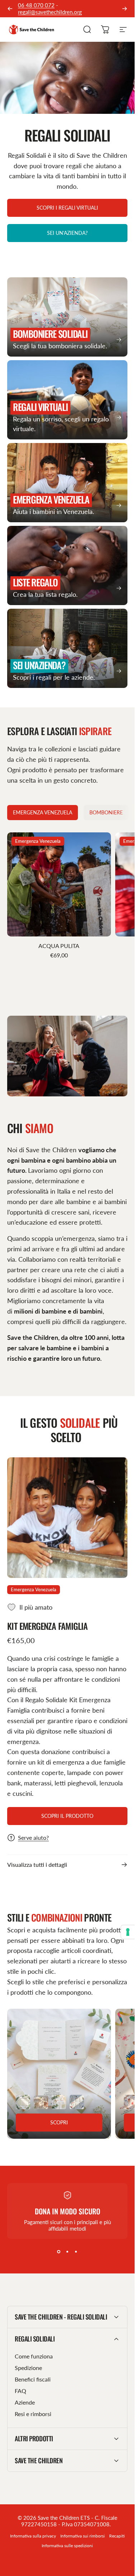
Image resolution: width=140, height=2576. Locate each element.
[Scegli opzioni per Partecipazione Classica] (23, 2102)
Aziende (25, 2402)
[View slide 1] (59, 2252)
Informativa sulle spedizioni (67, 2546)
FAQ (20, 2391)
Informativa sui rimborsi (83, 2536)
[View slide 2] (67, 2252)
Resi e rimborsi (33, 2414)
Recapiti (117, 2536)
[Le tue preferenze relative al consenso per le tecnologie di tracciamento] (128, 1932)
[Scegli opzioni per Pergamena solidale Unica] (77, 2102)
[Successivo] (125, 9)
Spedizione (28, 2368)
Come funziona (34, 2356)
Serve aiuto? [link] (33, 1837)
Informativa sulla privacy (33, 2536)
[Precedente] (10, 9)
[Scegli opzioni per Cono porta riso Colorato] (59, 2102)
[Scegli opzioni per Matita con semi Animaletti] (131, 2102)
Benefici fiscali (33, 2379)
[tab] (43, 813)
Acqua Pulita (59, 946)
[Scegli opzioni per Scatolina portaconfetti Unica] (41, 2102)
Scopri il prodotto (67, 1816)
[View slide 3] (76, 2252)
